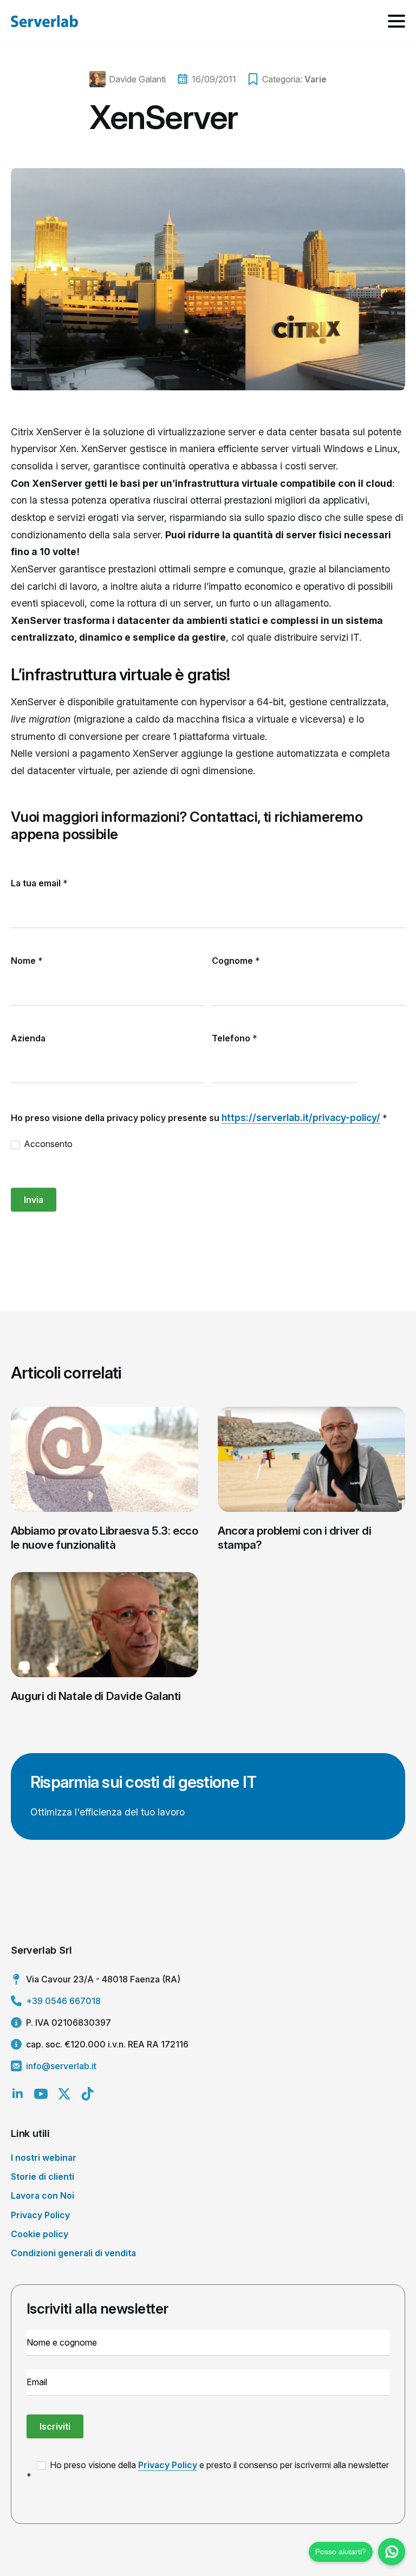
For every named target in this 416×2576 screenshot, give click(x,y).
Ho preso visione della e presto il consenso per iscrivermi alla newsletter (218, 2465)
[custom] (87, 2094)
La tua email (39, 883)
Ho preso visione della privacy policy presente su (199, 1118)
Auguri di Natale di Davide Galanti (96, 1696)
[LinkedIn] (18, 2094)
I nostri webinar (44, 2158)
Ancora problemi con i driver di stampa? (294, 1538)
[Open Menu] (396, 21)
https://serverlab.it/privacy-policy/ (301, 1118)
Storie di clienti (43, 2176)
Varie (316, 79)
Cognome (236, 961)
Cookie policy (40, 2234)
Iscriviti (55, 2426)
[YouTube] (41, 2094)
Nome (27, 961)
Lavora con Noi (43, 2195)
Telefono (235, 1038)
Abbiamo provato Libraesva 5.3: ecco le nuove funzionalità (105, 1538)
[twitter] (64, 2094)
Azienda (28, 1038)
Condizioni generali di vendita (73, 2253)
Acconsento (47, 1144)
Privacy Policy (40, 2215)
